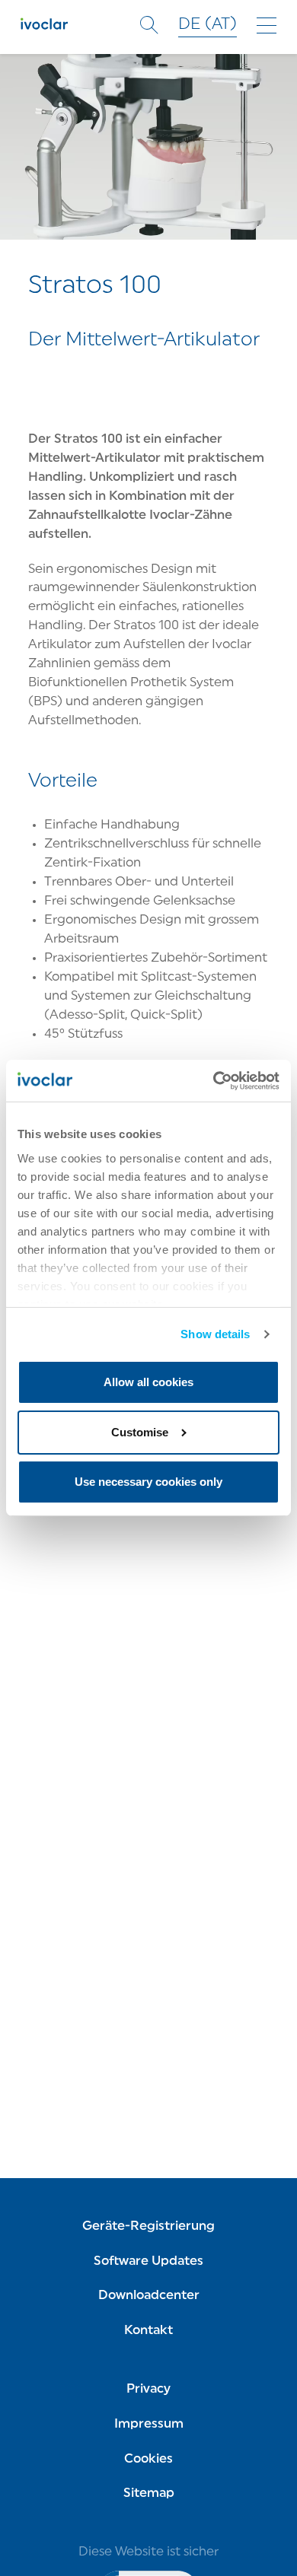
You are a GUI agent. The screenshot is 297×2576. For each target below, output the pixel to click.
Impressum (149, 2425)
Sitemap (149, 2494)
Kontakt (148, 2331)
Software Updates (148, 2262)
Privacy (148, 2390)
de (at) (208, 25)
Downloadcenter (149, 2296)
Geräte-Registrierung (148, 2227)
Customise (140, 1432)
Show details (215, 1334)
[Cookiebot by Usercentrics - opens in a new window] (214, 1081)
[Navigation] (267, 25)
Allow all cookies (148, 1382)
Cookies (148, 2460)
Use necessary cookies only (148, 1482)
